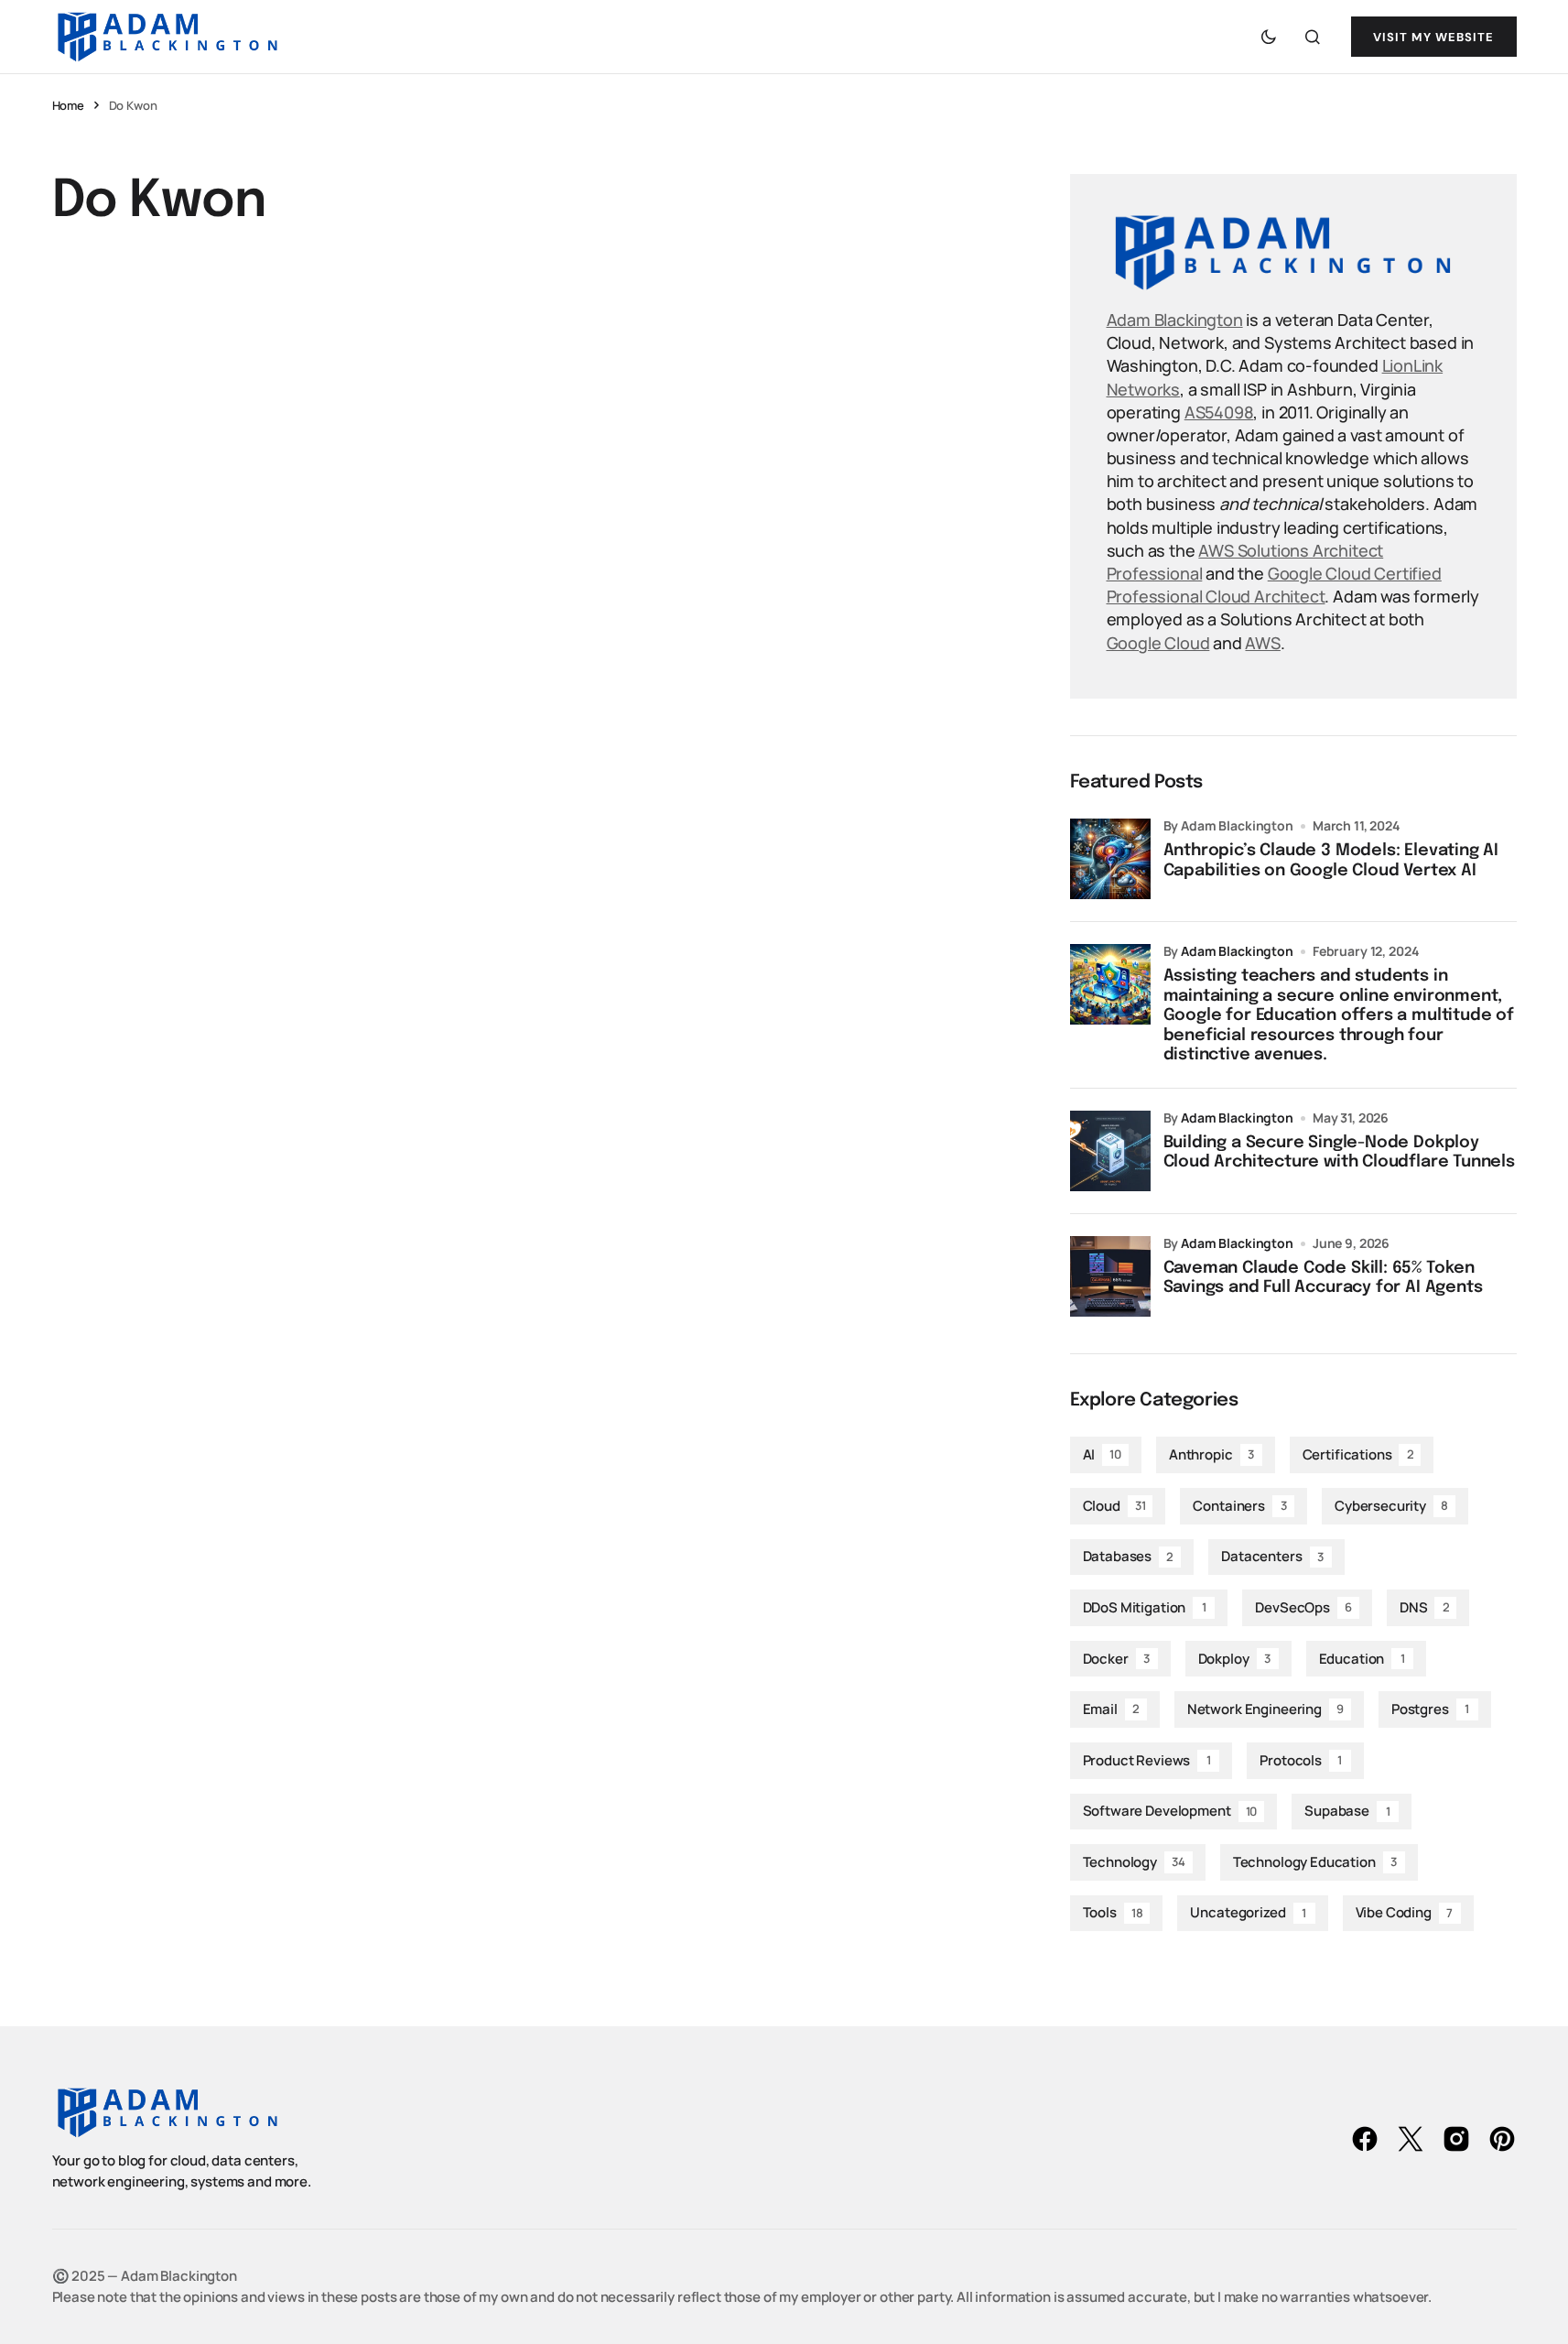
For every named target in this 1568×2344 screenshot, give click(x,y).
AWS (1262, 643)
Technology (1134, 1862)
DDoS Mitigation (1145, 1607)
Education (1362, 1659)
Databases (1129, 1556)
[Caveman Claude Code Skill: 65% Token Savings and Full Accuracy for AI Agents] (1110, 1276)
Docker (1117, 1659)
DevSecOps (1303, 1607)
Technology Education (1315, 1862)
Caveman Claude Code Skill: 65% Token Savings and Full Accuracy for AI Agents (1323, 1278)
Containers (1239, 1506)
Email (1111, 1709)
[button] (1269, 37)
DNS (1424, 1607)
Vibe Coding (1405, 1912)
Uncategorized (1248, 1912)
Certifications (1358, 1454)
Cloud (1114, 1506)
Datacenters (1272, 1556)
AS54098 (1219, 412)
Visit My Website (1434, 37)
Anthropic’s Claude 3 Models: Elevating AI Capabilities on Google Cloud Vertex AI (1331, 861)
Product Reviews (1147, 1760)
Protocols (1301, 1760)
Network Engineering (1265, 1709)
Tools (1113, 1912)
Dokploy (1234, 1659)
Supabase (1347, 1811)
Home (68, 105)
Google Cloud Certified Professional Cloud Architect (1274, 585)
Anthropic (1211, 1454)
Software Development (1170, 1811)
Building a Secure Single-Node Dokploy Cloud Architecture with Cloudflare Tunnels (1339, 1153)
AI (1102, 1454)
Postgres (1430, 1709)
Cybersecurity (1391, 1506)
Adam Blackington (1175, 320)
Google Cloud (1158, 643)
